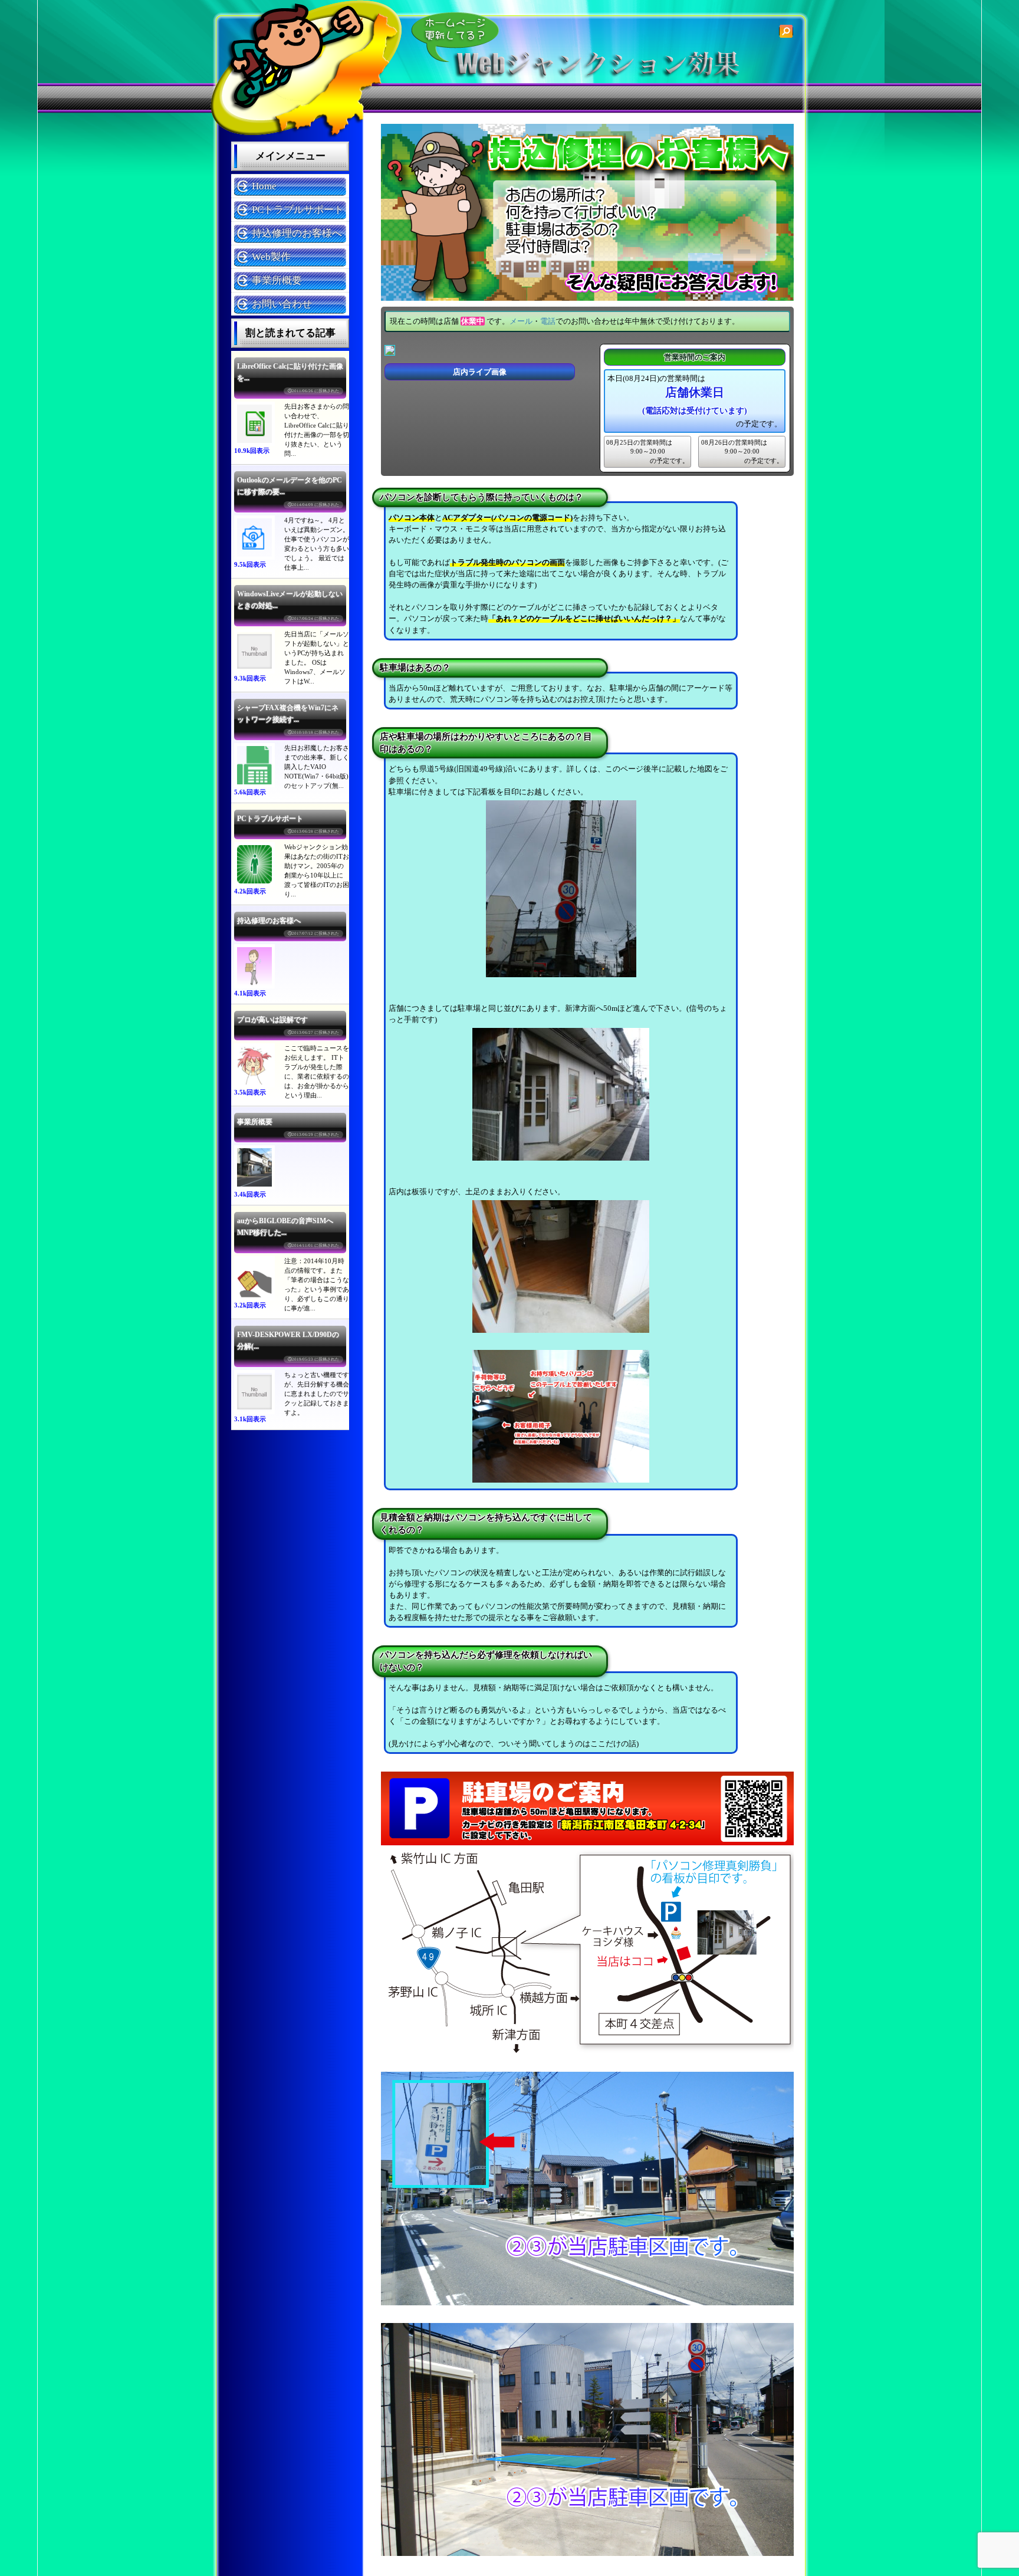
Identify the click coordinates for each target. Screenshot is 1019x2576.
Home (264, 186)
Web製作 (271, 257)
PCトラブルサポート (298, 210)
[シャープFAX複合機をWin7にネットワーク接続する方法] (254, 765)
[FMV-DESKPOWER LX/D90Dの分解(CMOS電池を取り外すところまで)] (254, 1392)
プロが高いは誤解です (272, 1020)
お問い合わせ (282, 304)
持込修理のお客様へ (297, 233)
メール (521, 321)
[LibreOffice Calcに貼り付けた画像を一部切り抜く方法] (254, 424)
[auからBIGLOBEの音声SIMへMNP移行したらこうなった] (254, 1278)
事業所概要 (277, 280)
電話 (548, 321)
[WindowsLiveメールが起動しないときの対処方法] (254, 651)
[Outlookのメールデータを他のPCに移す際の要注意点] (254, 538)
